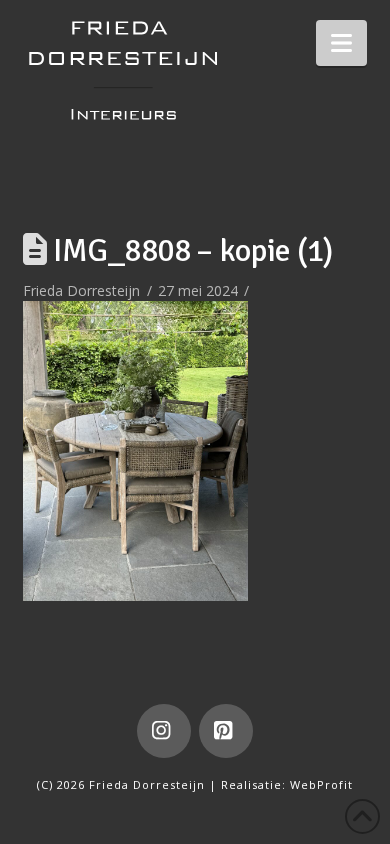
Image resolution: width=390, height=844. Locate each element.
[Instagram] (164, 731)
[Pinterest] (226, 731)
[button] (341, 43)
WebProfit (321, 784)
